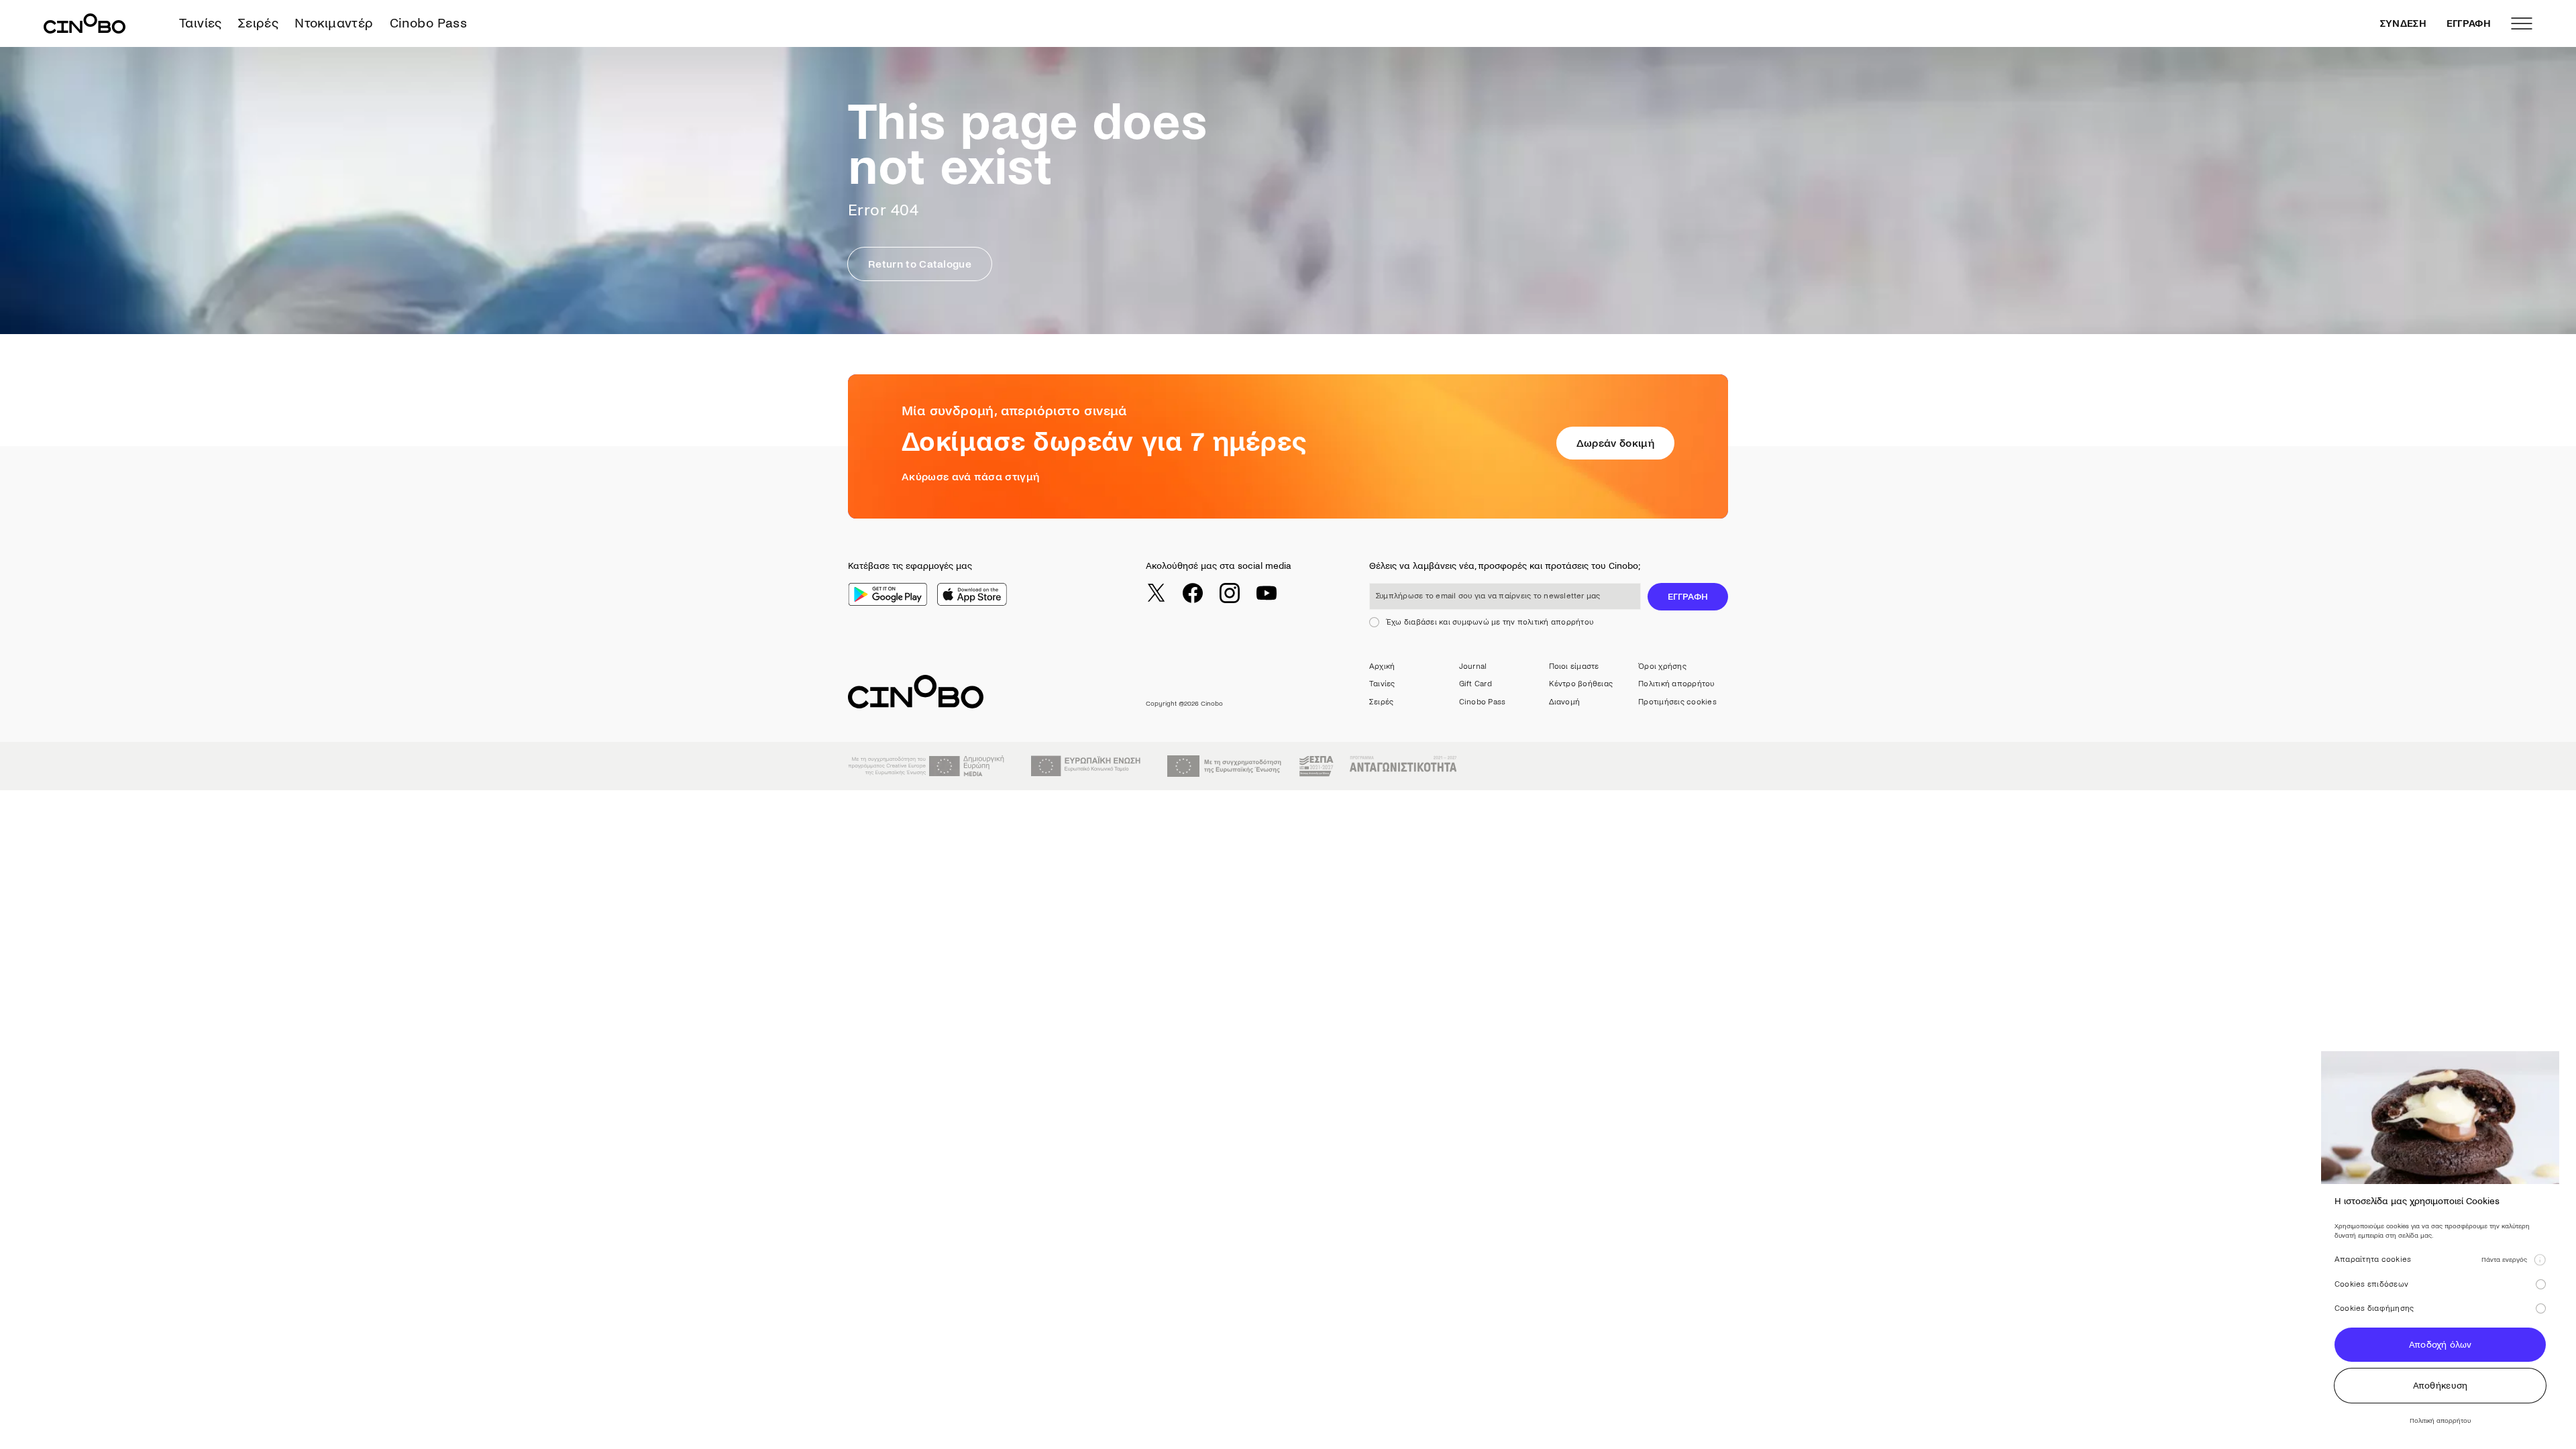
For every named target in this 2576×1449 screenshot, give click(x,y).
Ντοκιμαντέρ (334, 23)
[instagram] (1230, 593)
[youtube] (1267, 593)
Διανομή (1565, 702)
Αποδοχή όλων (2440, 1345)
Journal (1473, 666)
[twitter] (1156, 593)
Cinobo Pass (428, 23)
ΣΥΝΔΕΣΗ (2403, 23)
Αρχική (1382, 666)
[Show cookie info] (2540, 1260)
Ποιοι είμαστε (1574, 666)
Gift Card (1475, 684)
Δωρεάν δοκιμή (1615, 443)
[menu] (2522, 23)
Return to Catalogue (920, 264)
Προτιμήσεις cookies (1677, 702)
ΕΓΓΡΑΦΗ (2469, 23)
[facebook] (1193, 593)
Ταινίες (201, 23)
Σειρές (258, 23)
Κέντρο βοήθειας (1581, 684)
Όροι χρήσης (1662, 666)
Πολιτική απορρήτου (1676, 684)
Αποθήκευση (2440, 1386)
